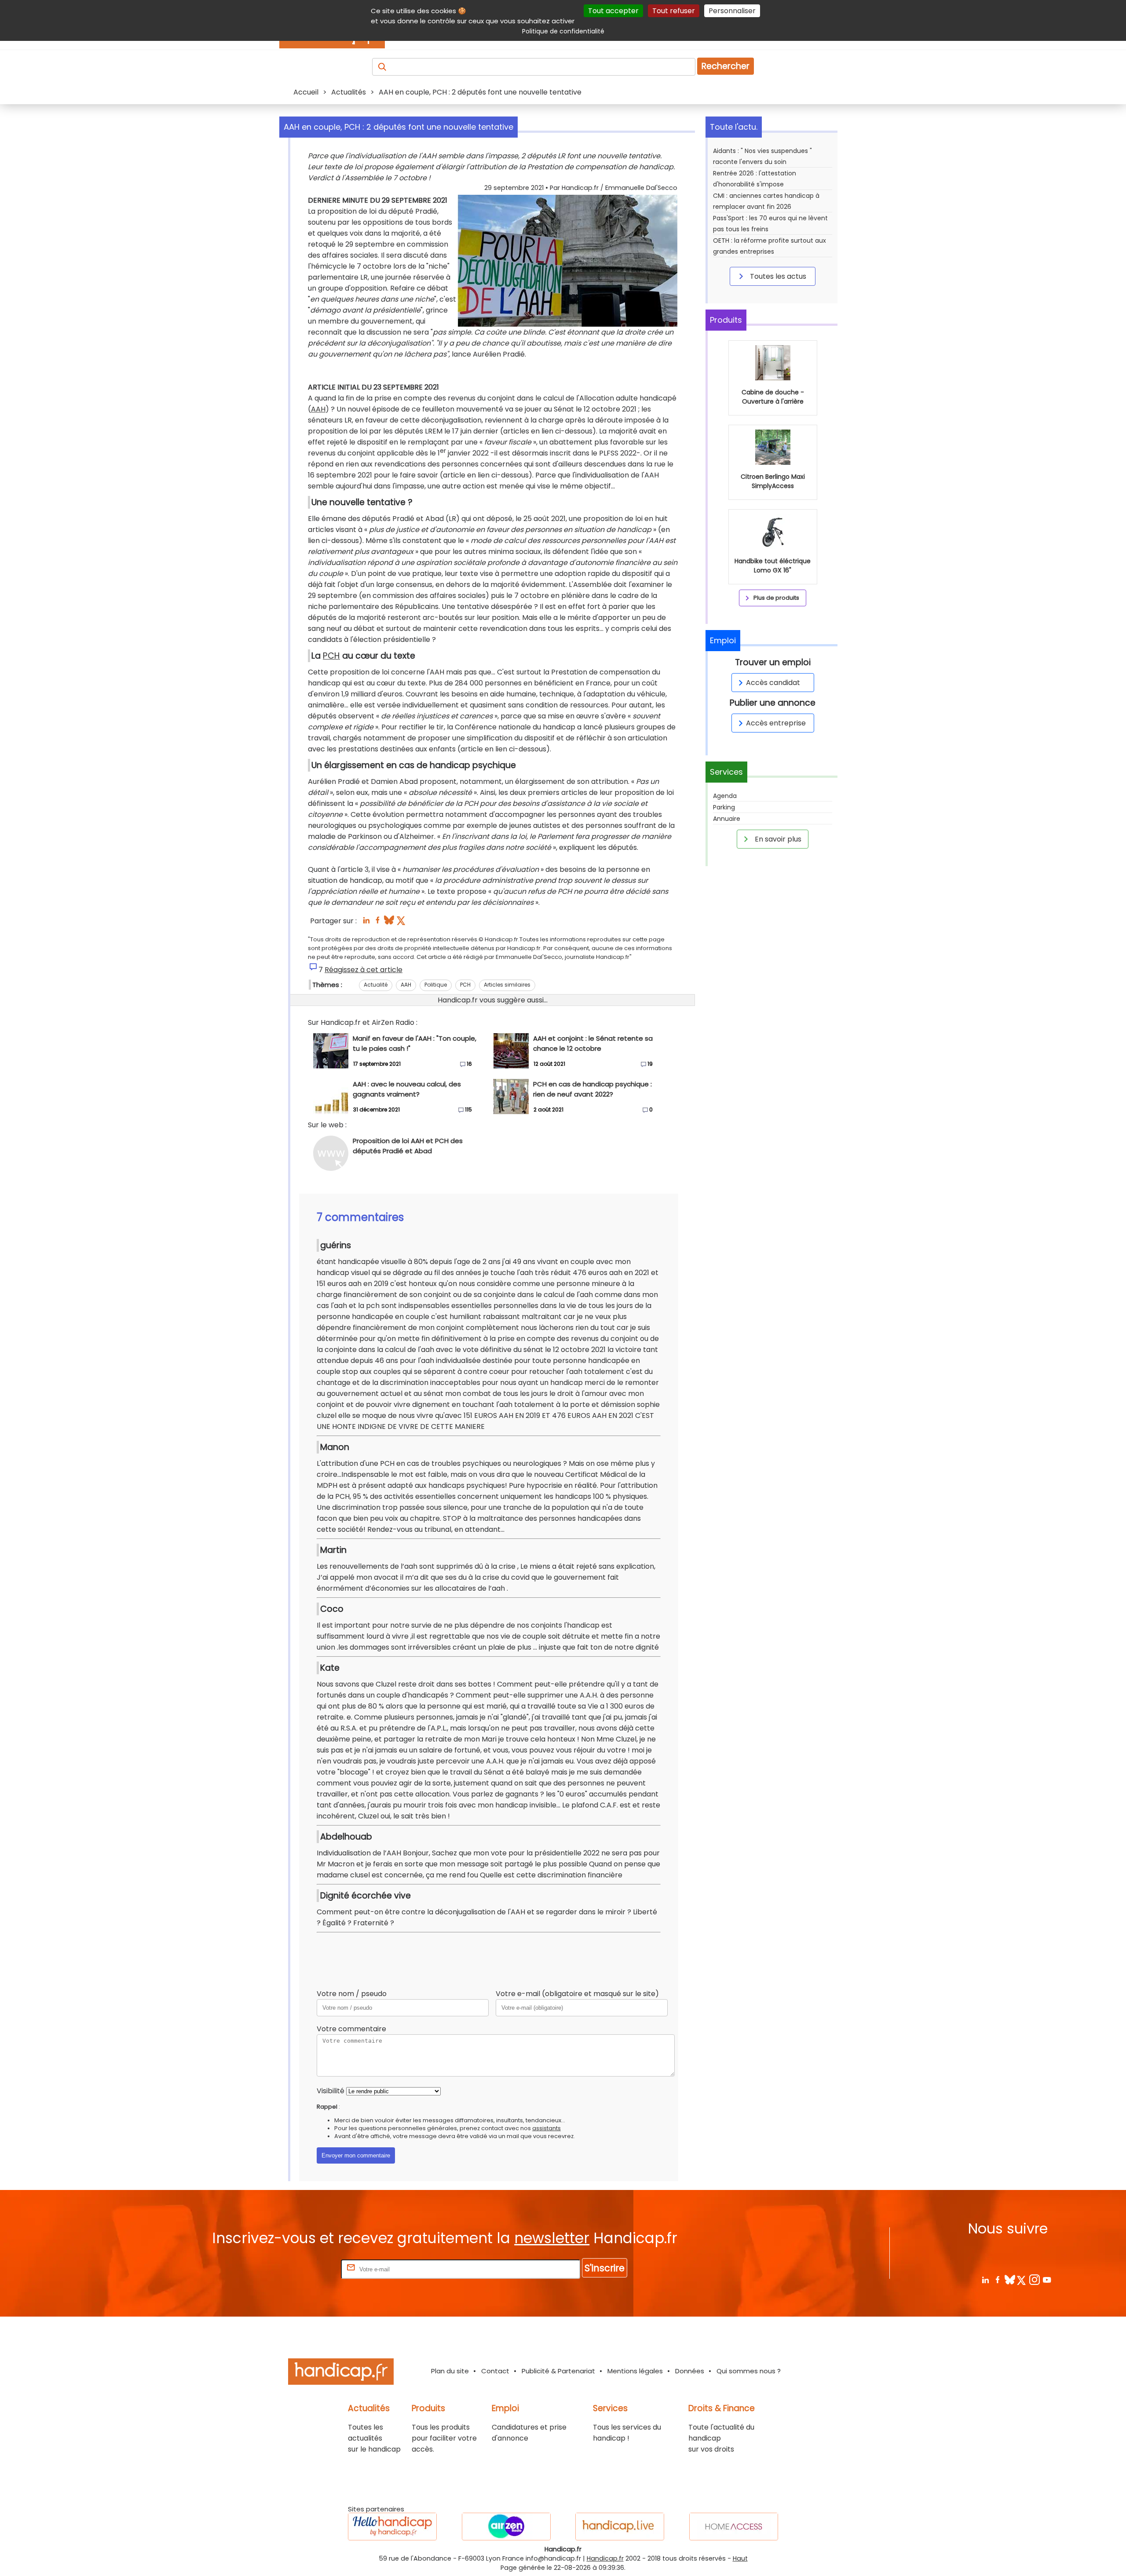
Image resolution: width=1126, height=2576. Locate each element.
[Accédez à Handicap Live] (620, 2527)
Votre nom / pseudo (352, 1994)
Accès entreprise (776, 723)
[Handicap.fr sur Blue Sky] (1010, 2279)
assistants (547, 2128)
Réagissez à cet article (364, 970)
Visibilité (331, 2091)
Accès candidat (773, 683)
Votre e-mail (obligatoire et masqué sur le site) (577, 1994)
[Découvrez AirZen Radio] (506, 2527)
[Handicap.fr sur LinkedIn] (985, 2279)
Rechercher (726, 66)
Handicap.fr (605, 2558)
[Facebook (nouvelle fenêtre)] (378, 923)
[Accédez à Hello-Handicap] (392, 2527)
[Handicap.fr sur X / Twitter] (1022, 2279)
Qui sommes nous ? (749, 2371)
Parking (724, 807)
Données (690, 2371)
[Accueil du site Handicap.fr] (341, 2373)
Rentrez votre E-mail (304, 2269)
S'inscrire (605, 2268)
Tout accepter (613, 11)
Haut (740, 2558)
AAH (318, 409)
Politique (436, 985)
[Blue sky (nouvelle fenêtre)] (389, 923)
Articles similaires (507, 985)
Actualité (376, 985)
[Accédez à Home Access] (734, 2527)
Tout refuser (674, 11)
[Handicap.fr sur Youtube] (1047, 2279)
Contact (495, 2371)
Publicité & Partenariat (558, 2371)
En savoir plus (777, 839)
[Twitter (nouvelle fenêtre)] (402, 923)
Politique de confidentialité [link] (563, 31)
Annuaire (727, 819)
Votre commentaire (351, 2029)
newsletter (552, 2238)
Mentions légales (635, 2371)
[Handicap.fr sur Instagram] (1034, 2279)
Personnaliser (732, 11)
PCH (331, 656)
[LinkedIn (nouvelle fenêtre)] (366, 923)
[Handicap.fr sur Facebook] (997, 2279)
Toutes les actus (777, 276)
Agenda (725, 796)
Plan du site (450, 2371)
